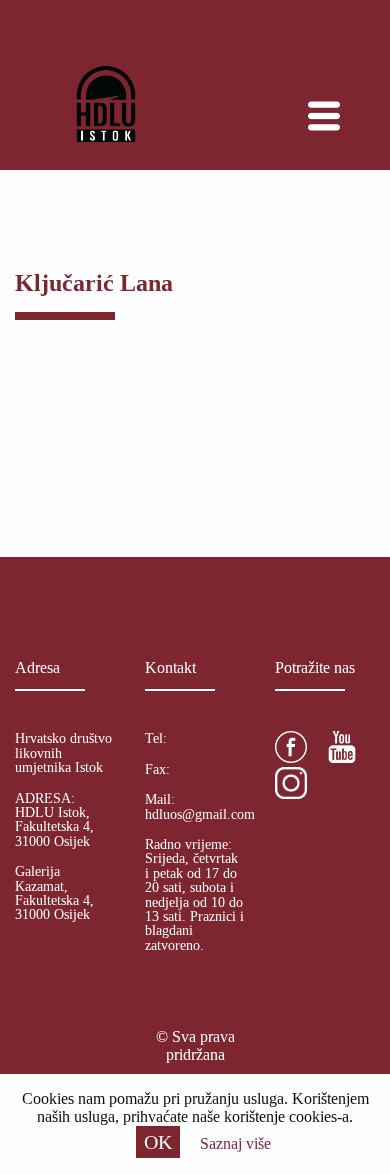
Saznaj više (235, 1143)
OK (158, 1142)
